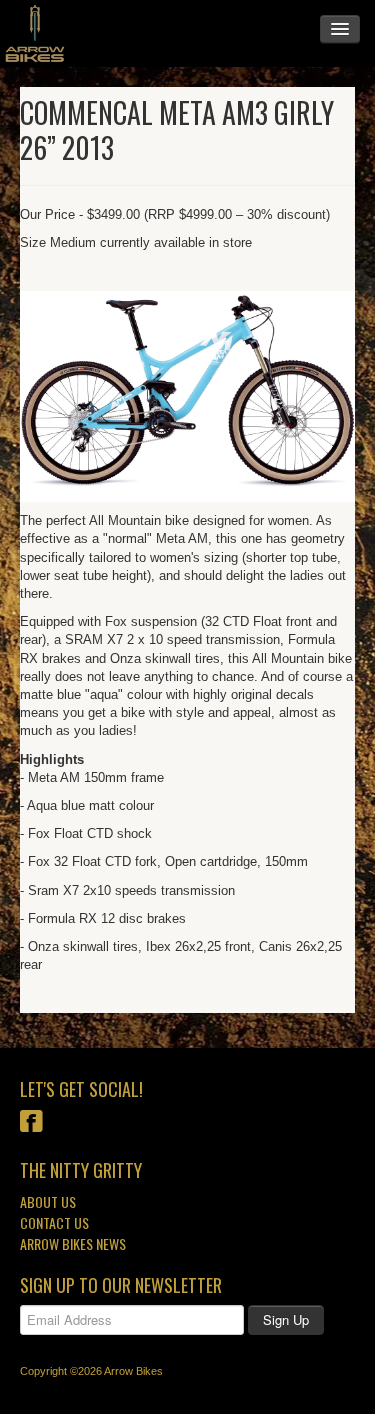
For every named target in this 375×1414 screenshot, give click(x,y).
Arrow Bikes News (73, 1243)
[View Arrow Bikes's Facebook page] (31, 1124)
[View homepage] (35, 33)
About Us (48, 1201)
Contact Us (54, 1222)
